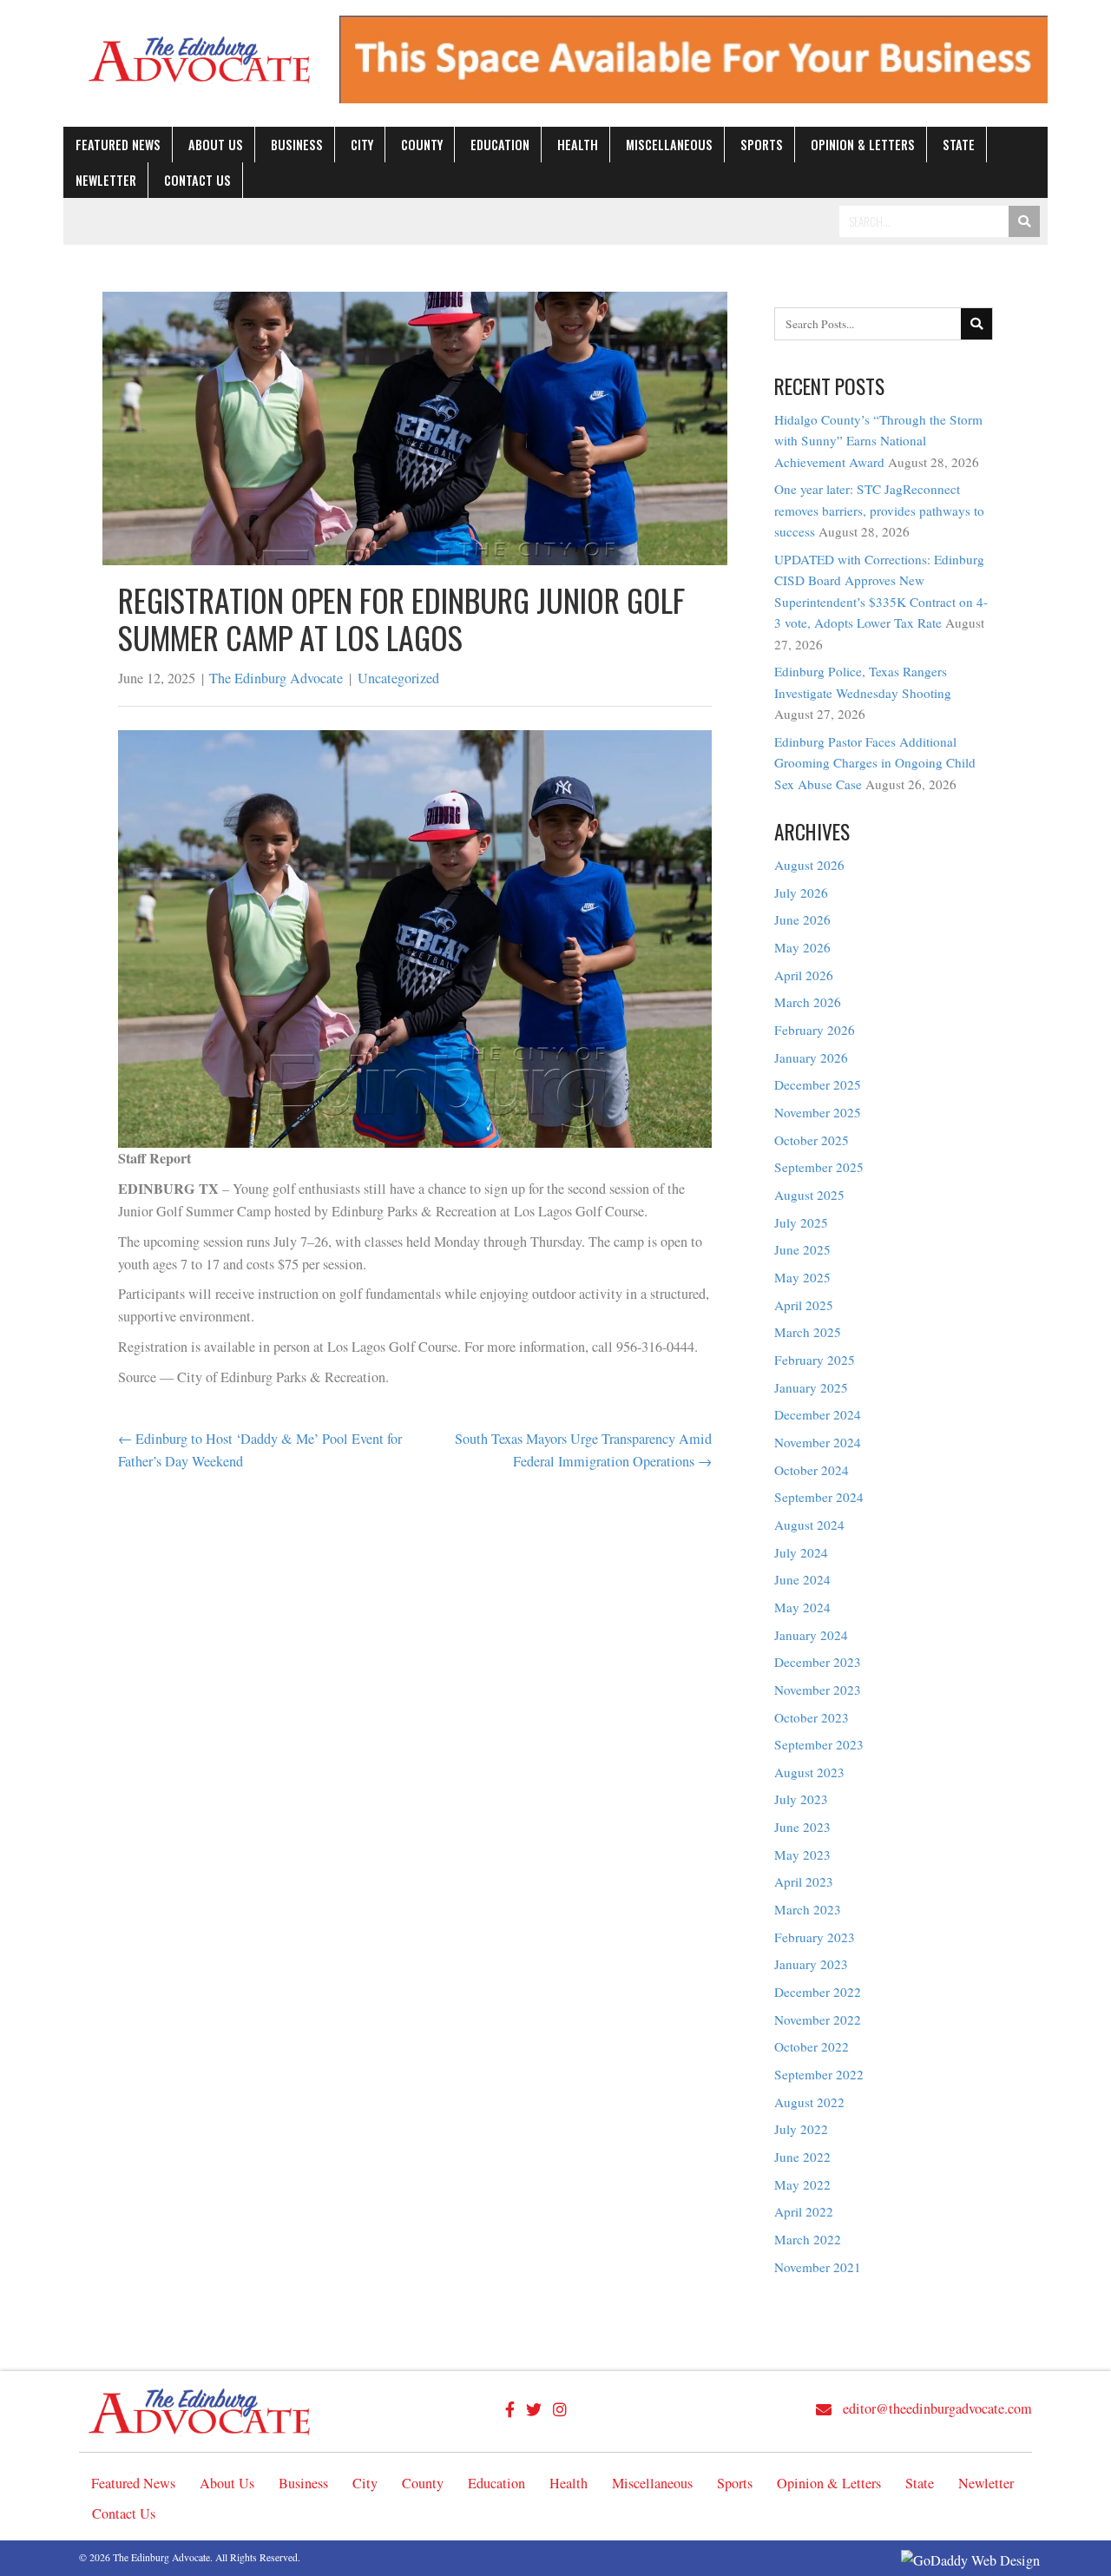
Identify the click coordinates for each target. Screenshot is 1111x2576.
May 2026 (802, 947)
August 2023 (809, 1772)
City (365, 2483)
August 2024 (809, 1525)
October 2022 (812, 2046)
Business (303, 2483)
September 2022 (819, 2074)
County (423, 2483)
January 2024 (811, 1635)
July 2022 (801, 2129)
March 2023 (808, 1909)
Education (496, 2483)
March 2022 (808, 2239)
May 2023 (802, 1855)
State (920, 2483)
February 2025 (815, 1360)
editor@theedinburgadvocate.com (937, 2408)
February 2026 (815, 1030)
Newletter (986, 2483)
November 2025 (818, 1112)
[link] (118, 145)
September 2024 (819, 1497)
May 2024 (802, 1607)
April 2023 (804, 1881)
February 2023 (815, 1937)
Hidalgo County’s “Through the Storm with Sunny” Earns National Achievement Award (878, 441)
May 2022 (802, 2184)
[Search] (1024, 221)
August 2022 (809, 2102)
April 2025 (804, 1305)
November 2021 (818, 2267)
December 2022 (818, 1992)
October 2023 (812, 1717)
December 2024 (818, 1414)
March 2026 (808, 1002)
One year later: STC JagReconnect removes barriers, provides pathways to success (879, 510)
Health (569, 2483)
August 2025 (809, 1195)
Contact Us (124, 2513)
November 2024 (818, 1442)
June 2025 (802, 1249)
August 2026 (809, 865)
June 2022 (802, 2157)
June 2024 (802, 1579)
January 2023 (811, 1964)
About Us (227, 2483)
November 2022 (818, 2019)
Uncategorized (398, 678)
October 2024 (812, 1470)
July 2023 (801, 1799)
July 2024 (801, 1552)
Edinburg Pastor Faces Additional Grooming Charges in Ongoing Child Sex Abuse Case (875, 763)
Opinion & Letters (829, 2483)
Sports (735, 2483)
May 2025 (802, 1277)
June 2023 (802, 1827)
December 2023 (818, 1662)
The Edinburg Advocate (276, 678)
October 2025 (812, 1140)
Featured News (133, 2483)
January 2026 (811, 1057)
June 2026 (802, 919)
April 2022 (804, 2211)
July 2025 (801, 1222)
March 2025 (808, 1332)
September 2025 (819, 1167)
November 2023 (818, 1690)
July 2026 (801, 893)
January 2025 (811, 1387)
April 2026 (804, 975)
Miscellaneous (652, 2483)
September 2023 (819, 1744)
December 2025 (818, 1084)
